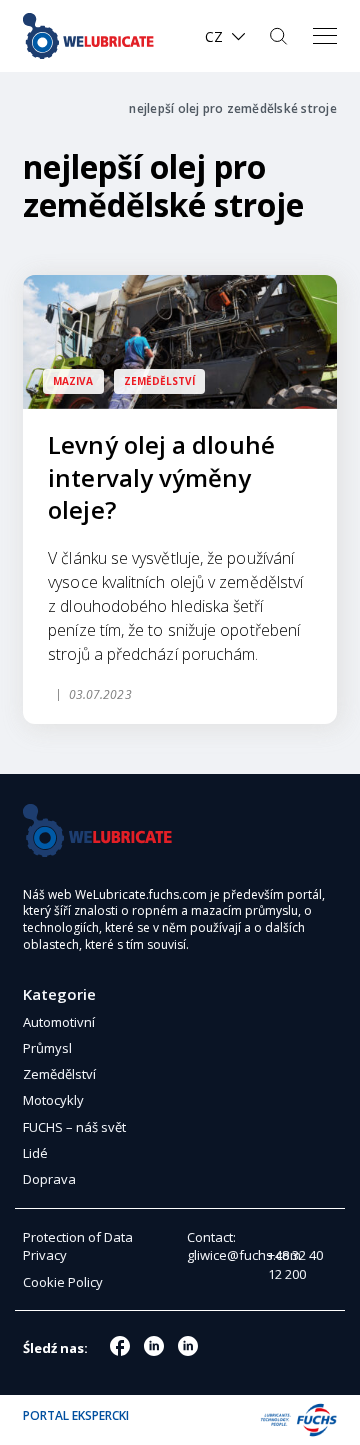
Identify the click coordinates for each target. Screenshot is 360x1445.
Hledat (280, 36)
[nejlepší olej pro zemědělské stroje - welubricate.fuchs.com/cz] (95, 36)
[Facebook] (120, 1346)
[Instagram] (154, 1346)
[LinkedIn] (188, 1346)
